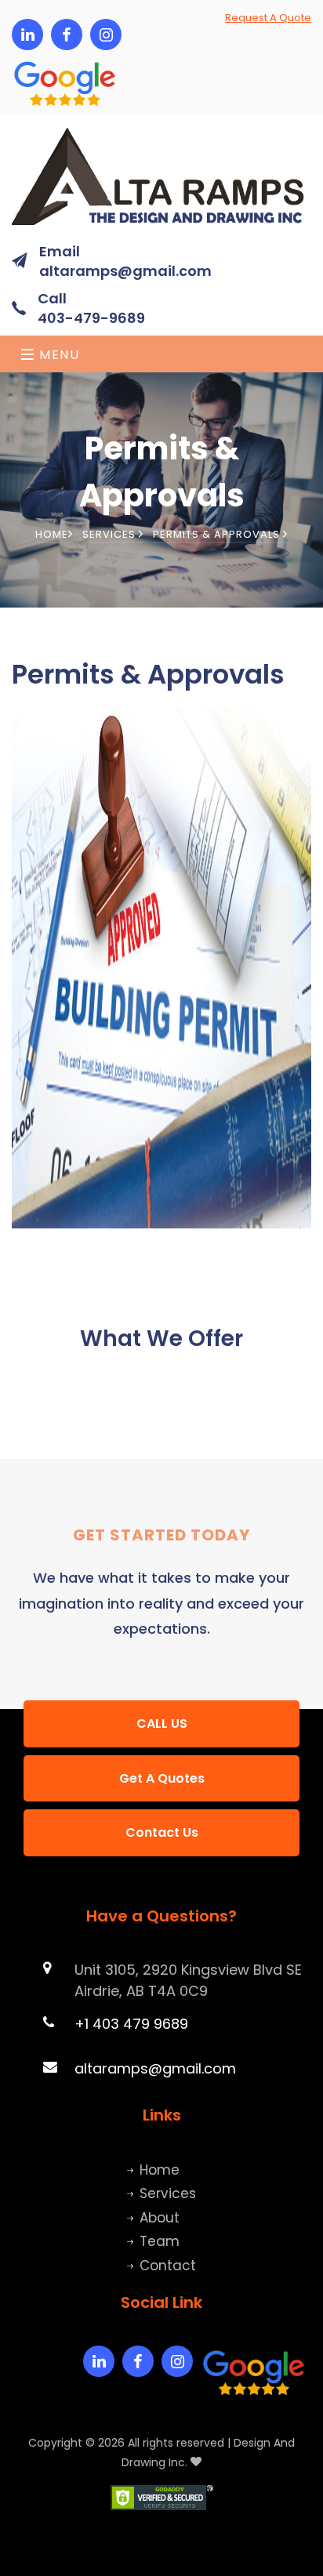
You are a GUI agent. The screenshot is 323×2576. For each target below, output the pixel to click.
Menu (58, 355)
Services (111, 534)
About (160, 2218)
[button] (27, 72)
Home (52, 534)
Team (160, 2241)
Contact (168, 2266)
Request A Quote (268, 18)
